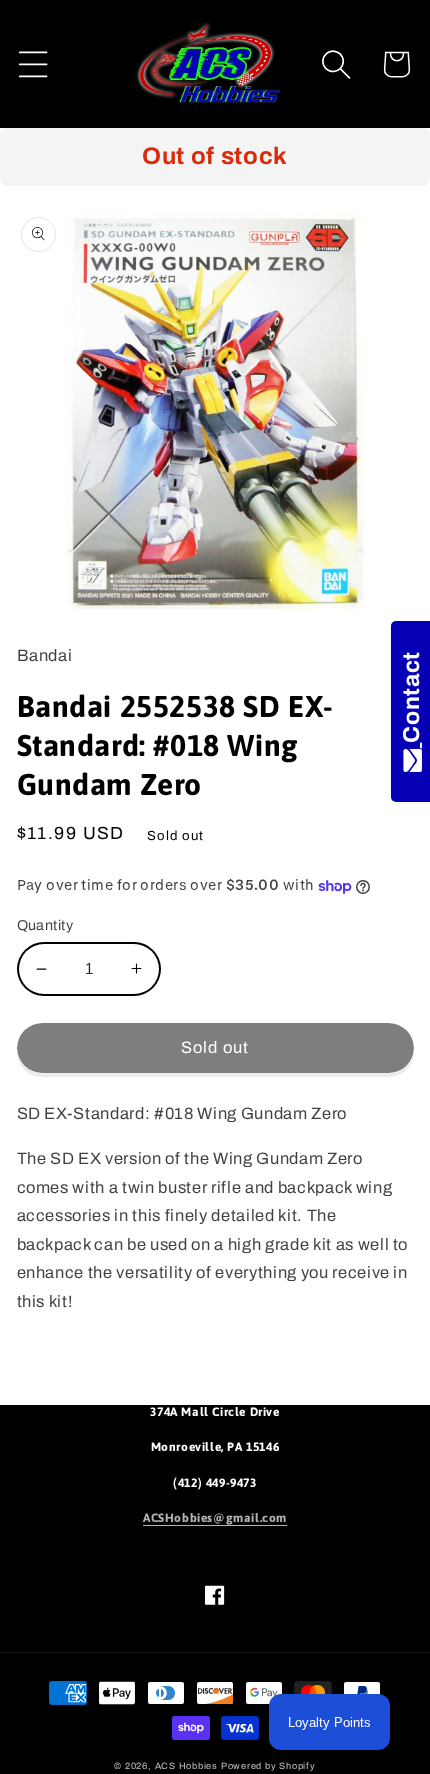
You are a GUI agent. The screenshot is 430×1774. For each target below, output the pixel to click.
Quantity (45, 925)
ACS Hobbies (186, 1766)
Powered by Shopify (268, 1766)
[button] (33, 64)
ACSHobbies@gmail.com (215, 1518)
